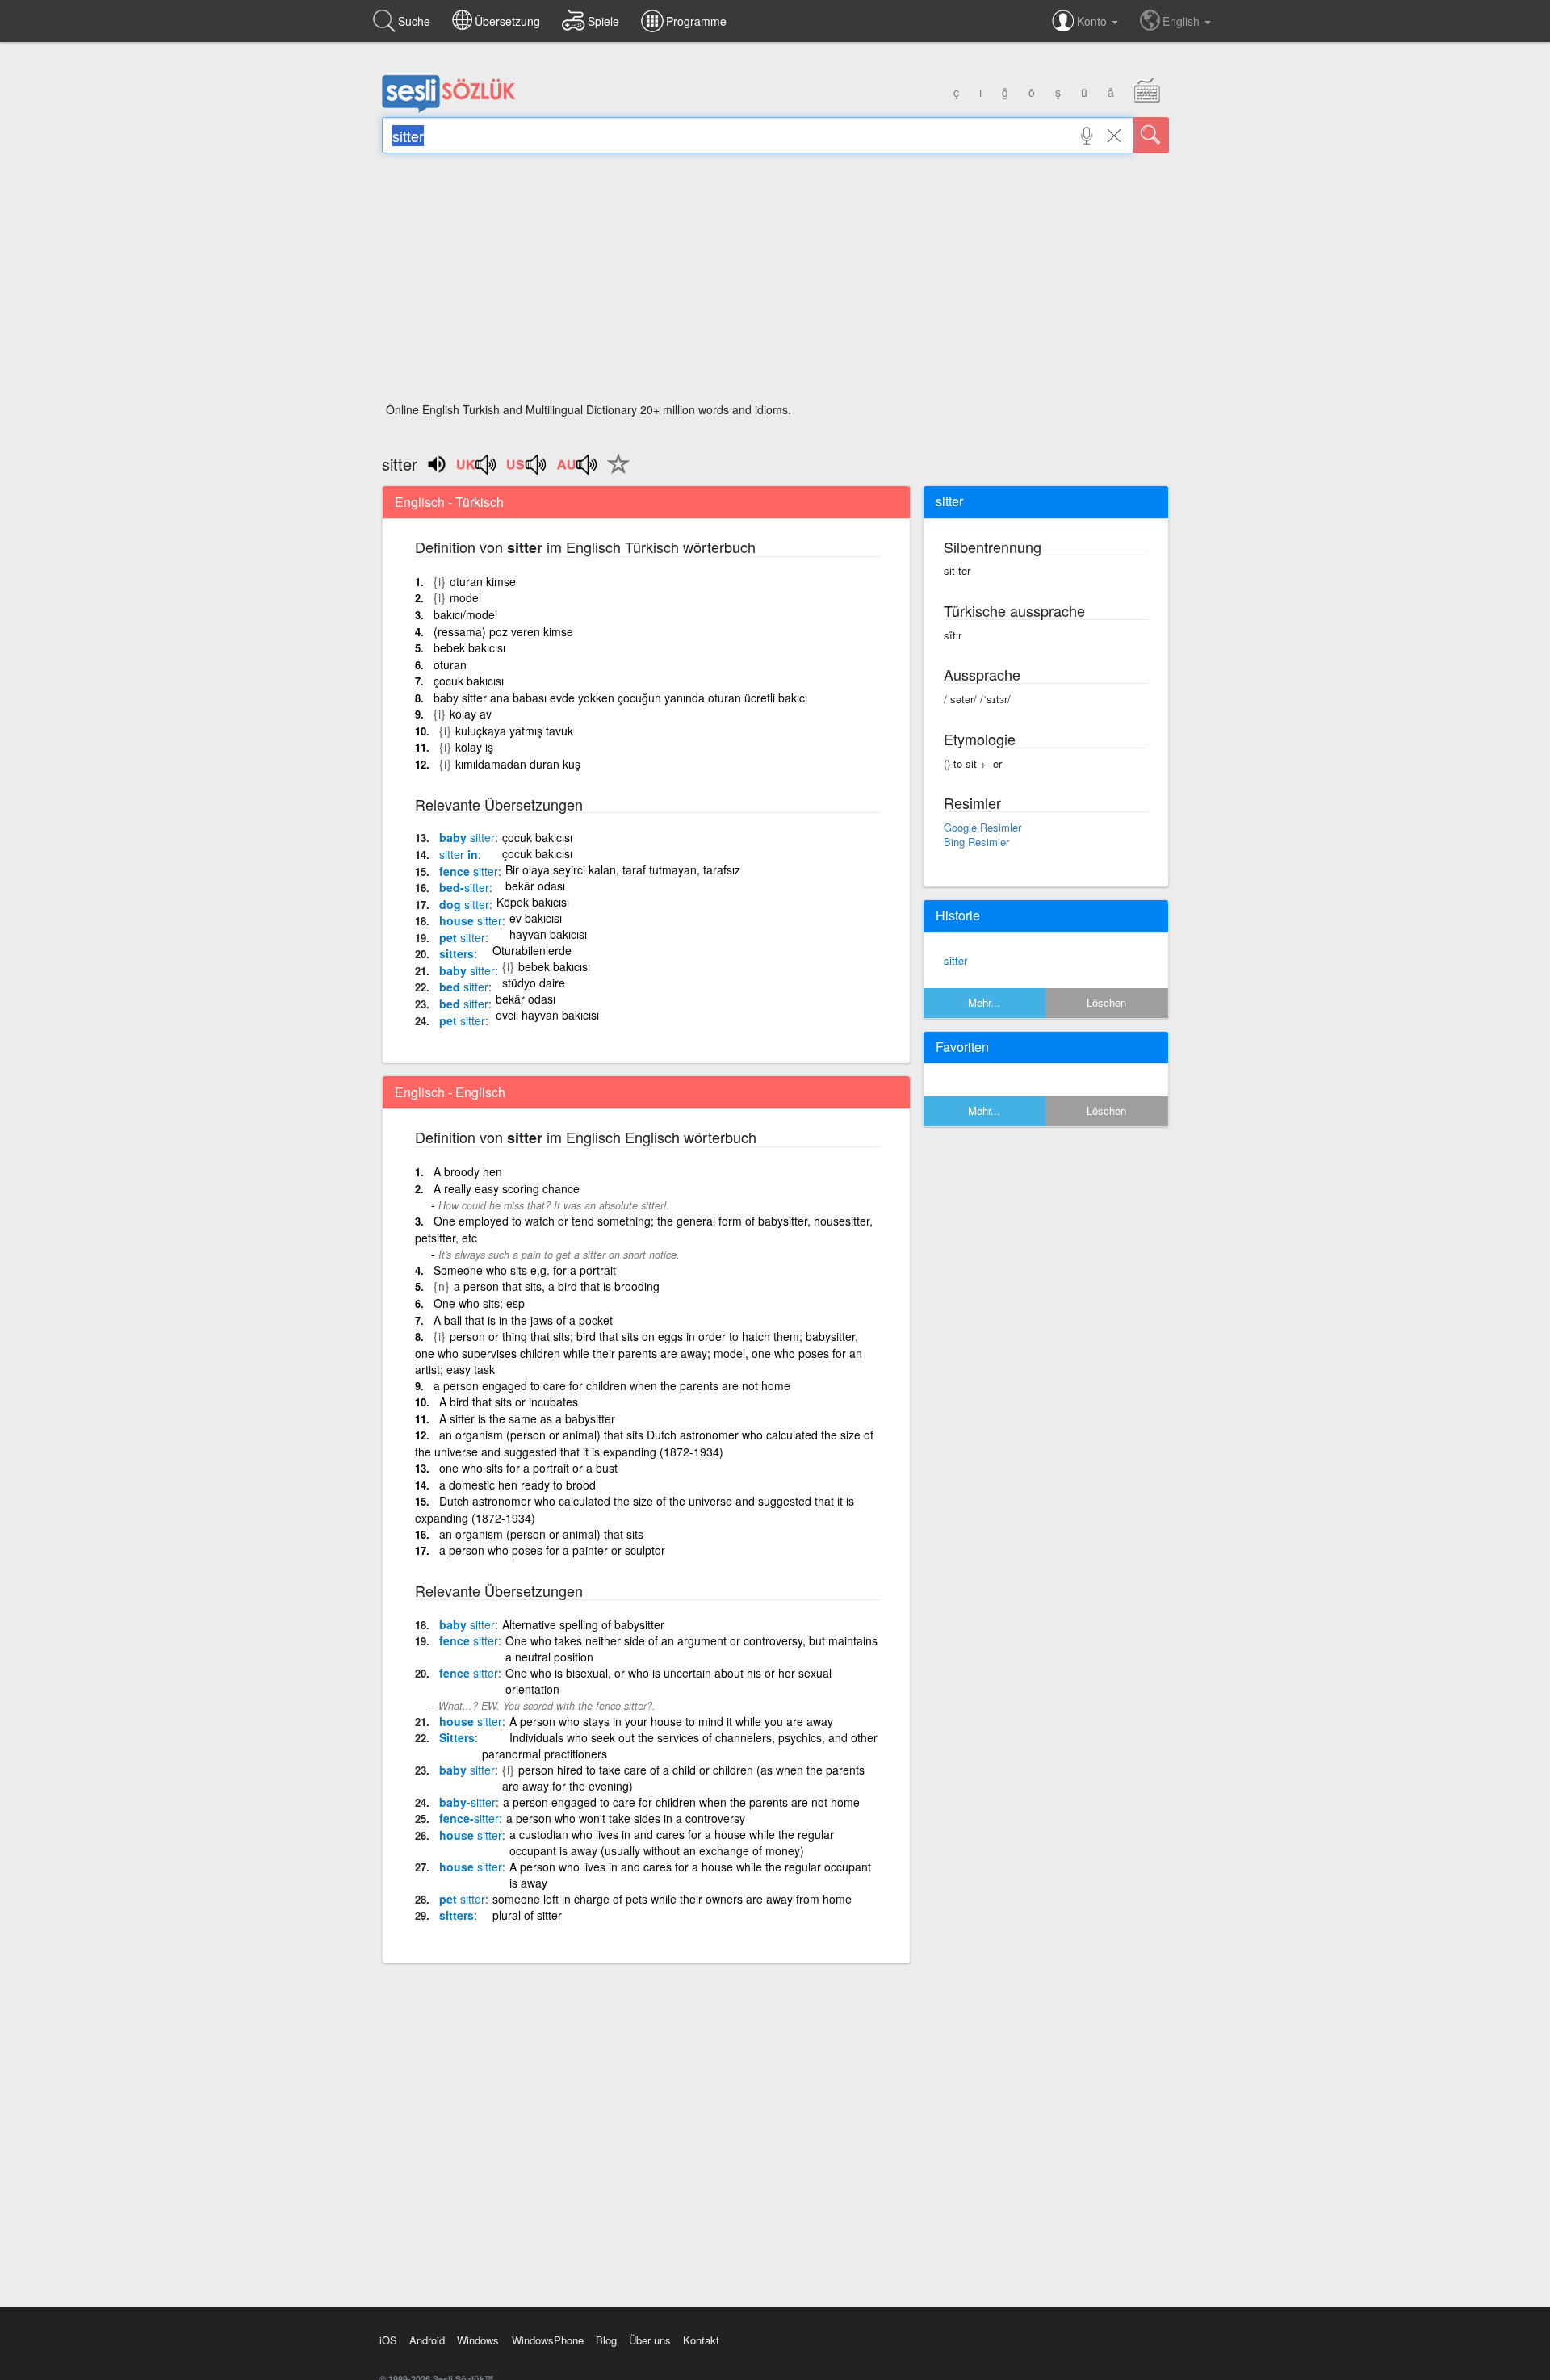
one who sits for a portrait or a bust (528, 1468)
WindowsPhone (548, 2340)
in (459, 854)
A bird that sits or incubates (509, 1402)
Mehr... (984, 1002)
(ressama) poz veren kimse (503, 631)
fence (469, 871)
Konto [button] (1093, 21)
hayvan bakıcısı (548, 934)
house (471, 920)
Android (427, 2340)
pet (462, 937)
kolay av (471, 714)
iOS (388, 2340)
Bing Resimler (976, 842)
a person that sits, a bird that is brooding (557, 1286)
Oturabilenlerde (532, 950)
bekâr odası (535, 886)
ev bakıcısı (536, 918)
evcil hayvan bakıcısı (547, 1015)
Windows (478, 2340)
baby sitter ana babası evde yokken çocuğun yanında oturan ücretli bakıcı (620, 698)
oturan (450, 664)
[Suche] (1151, 135)
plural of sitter (527, 1915)
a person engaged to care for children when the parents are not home (612, 1385)
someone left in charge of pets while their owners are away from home (672, 1899)
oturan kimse (483, 581)
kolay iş (474, 747)
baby (467, 837)
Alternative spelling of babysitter (583, 1624)
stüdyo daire (534, 983)
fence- (469, 1818)
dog (464, 904)
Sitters (457, 1737)
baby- (467, 1802)
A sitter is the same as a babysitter (527, 1418)
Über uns (650, 2340)
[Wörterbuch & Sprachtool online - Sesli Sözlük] (449, 109)
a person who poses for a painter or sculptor (552, 1550)
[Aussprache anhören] (477, 470)
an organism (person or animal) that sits (541, 1534)
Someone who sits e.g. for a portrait (525, 1270)
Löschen (1106, 1002)
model (465, 597)
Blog (606, 2340)
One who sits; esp (479, 1303)
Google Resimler (982, 827)
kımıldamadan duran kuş (518, 764)
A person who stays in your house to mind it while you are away (671, 1721)
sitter (955, 960)
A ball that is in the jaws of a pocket (523, 1320)
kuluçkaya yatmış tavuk (514, 731)
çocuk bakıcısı (469, 681)
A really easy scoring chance (507, 1188)
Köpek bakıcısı (533, 902)
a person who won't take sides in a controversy (626, 1818)
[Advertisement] (775, 283)
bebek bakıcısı (469, 647)
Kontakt (701, 2340)
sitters (457, 953)
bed (464, 987)
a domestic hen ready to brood (517, 1485)
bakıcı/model (465, 614)
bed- (464, 887)
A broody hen (468, 1171)
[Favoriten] (614, 473)
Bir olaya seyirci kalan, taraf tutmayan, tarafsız (623, 869)
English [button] (1183, 21)
